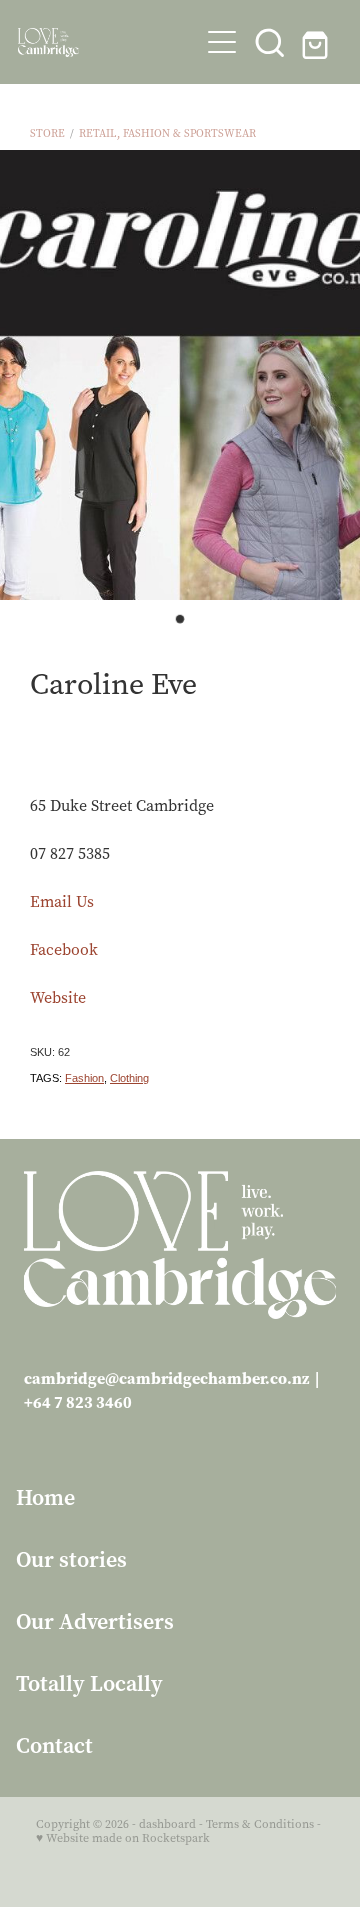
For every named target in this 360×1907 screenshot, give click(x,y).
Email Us (62, 901)
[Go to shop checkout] (318, 42)
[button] (270, 42)
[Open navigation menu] (222, 42)
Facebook (64, 949)
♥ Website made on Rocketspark (123, 1838)
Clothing (129, 1078)
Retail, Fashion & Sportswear (167, 133)
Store (47, 133)
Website (58, 997)
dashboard (167, 1824)
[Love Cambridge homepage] (108, 42)
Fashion (84, 1078)
